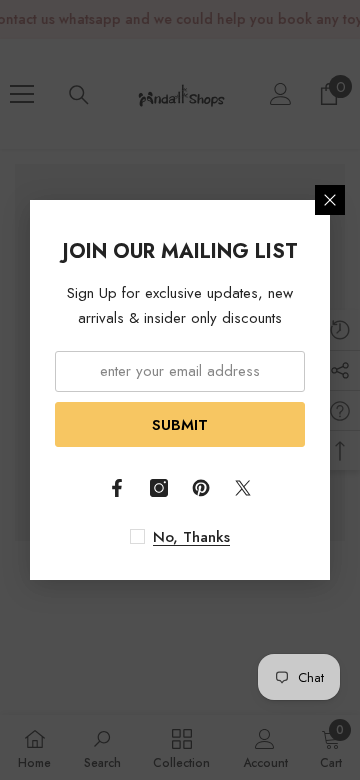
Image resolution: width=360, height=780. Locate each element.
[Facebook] (117, 488)
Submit (180, 425)
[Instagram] (159, 488)
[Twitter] (243, 488)
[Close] (330, 200)
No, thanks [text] (191, 537)
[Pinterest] (201, 488)
